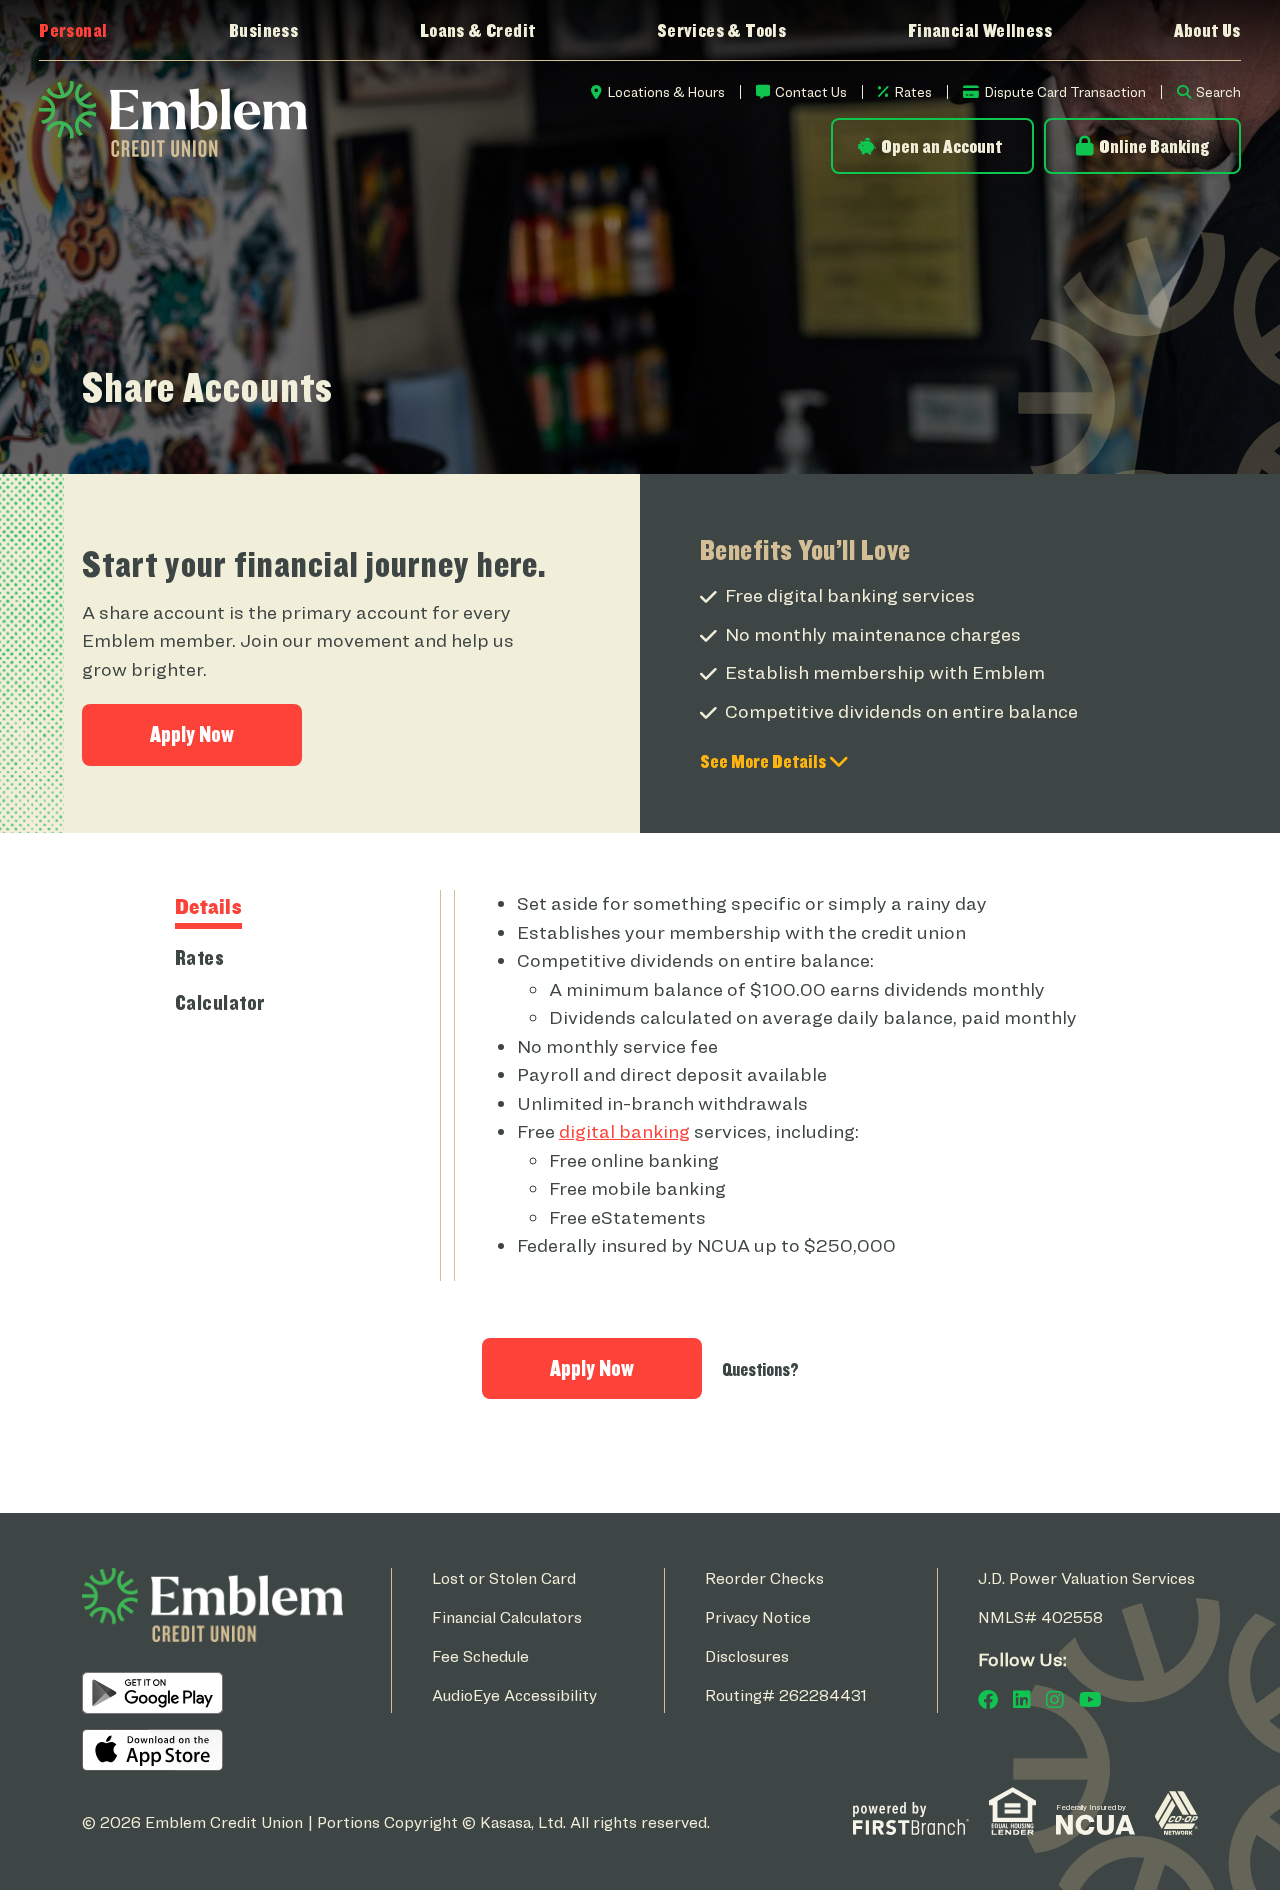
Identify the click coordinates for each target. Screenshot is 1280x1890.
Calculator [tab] (220, 1002)
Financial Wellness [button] (980, 30)
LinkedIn (1022, 1700)
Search (1218, 91)
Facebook (988, 1700)
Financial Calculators (507, 1617)
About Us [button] (1207, 30)
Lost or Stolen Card (504, 1578)
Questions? (760, 1369)
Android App (152, 1693)
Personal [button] (73, 30)
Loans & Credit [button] (478, 30)
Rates (913, 91)
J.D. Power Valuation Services (1086, 1578)
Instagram (1055, 1700)
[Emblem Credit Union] (173, 117)
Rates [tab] (200, 957)
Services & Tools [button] (721, 30)
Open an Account (941, 146)
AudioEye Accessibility (514, 1695)
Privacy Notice (758, 1617)
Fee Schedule (480, 1656)
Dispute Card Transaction (1065, 91)
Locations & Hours (666, 91)
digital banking (624, 1131)
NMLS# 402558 (1040, 1617)
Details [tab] (209, 906)
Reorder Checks (764, 1578)
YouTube (1090, 1700)
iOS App (152, 1750)
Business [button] (263, 30)
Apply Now (192, 734)
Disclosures (747, 1656)
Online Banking (1154, 146)
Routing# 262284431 (786, 1695)
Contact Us (811, 91)
